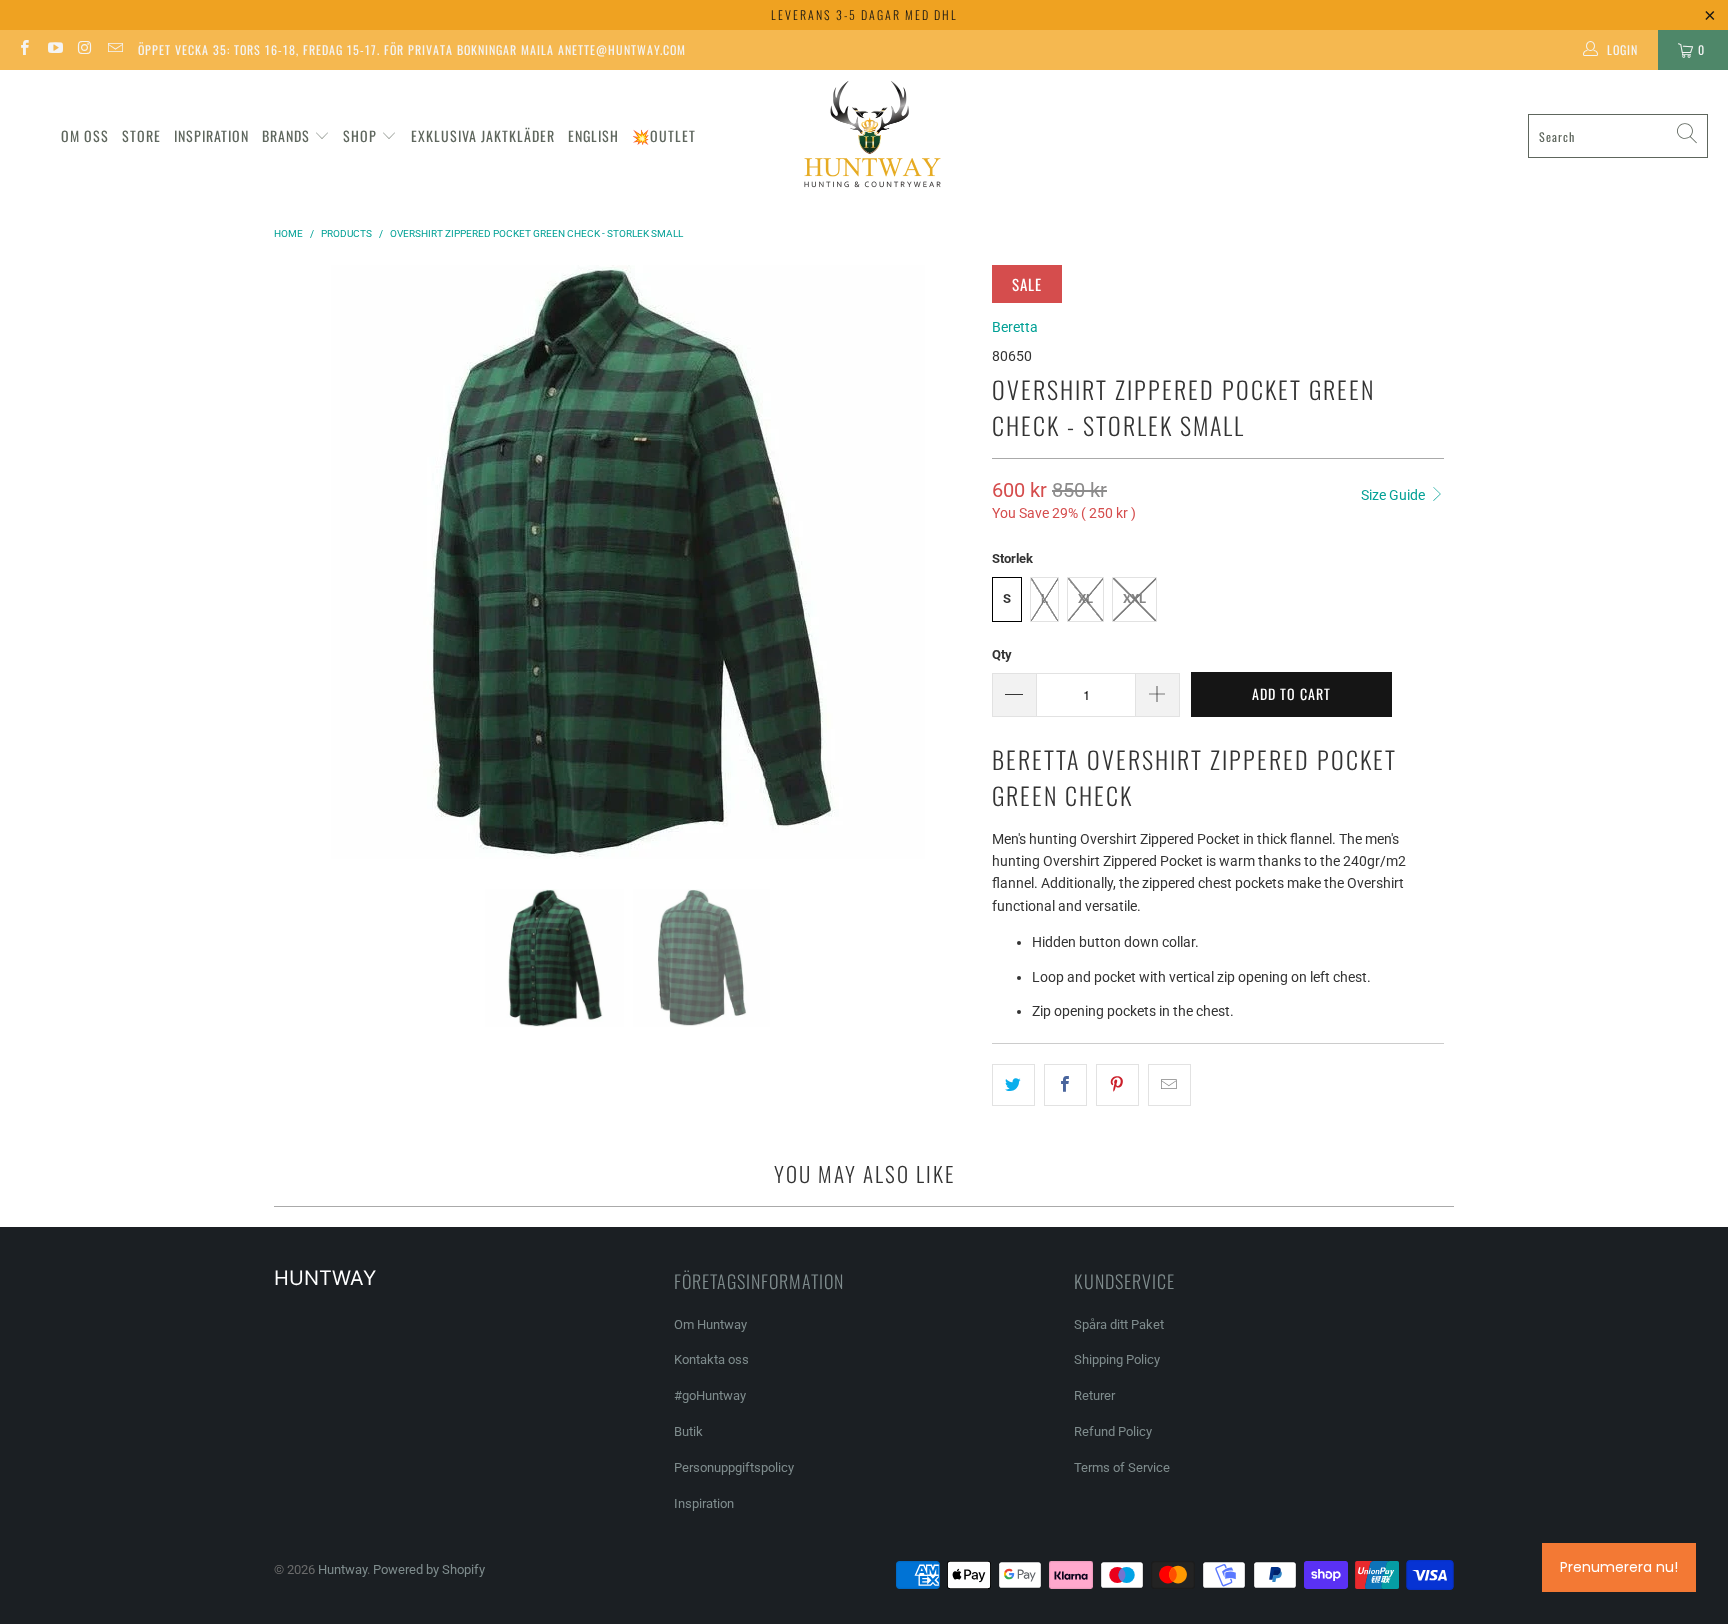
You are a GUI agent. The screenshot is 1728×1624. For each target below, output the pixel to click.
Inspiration (211, 135)
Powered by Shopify (429, 1569)
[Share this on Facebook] (1065, 1085)
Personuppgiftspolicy (734, 1467)
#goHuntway (710, 1395)
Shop (360, 135)
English (593, 135)
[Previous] (299, 562)
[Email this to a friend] (1169, 1085)
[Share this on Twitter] (1013, 1085)
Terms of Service (1122, 1467)
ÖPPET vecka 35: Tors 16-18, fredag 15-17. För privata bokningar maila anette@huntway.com (412, 49)
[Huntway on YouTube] (53, 50)
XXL (1134, 598)
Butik (688, 1431)
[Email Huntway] (114, 50)
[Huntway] (869, 136)
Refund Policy (1113, 1431)
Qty (1002, 654)
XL (1085, 598)
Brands (286, 135)
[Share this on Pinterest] (1117, 1085)
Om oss (85, 135)
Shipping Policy (1117, 1359)
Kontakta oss (711, 1359)
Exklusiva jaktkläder (483, 135)
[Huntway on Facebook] (23, 50)
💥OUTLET (664, 135)
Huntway (342, 1569)
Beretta (1015, 327)
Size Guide (1394, 495)
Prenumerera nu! (1619, 1567)
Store (141, 135)
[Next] (957, 562)
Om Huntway (710, 1324)
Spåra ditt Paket (1119, 1324)
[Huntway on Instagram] (84, 50)
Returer (1094, 1395)
